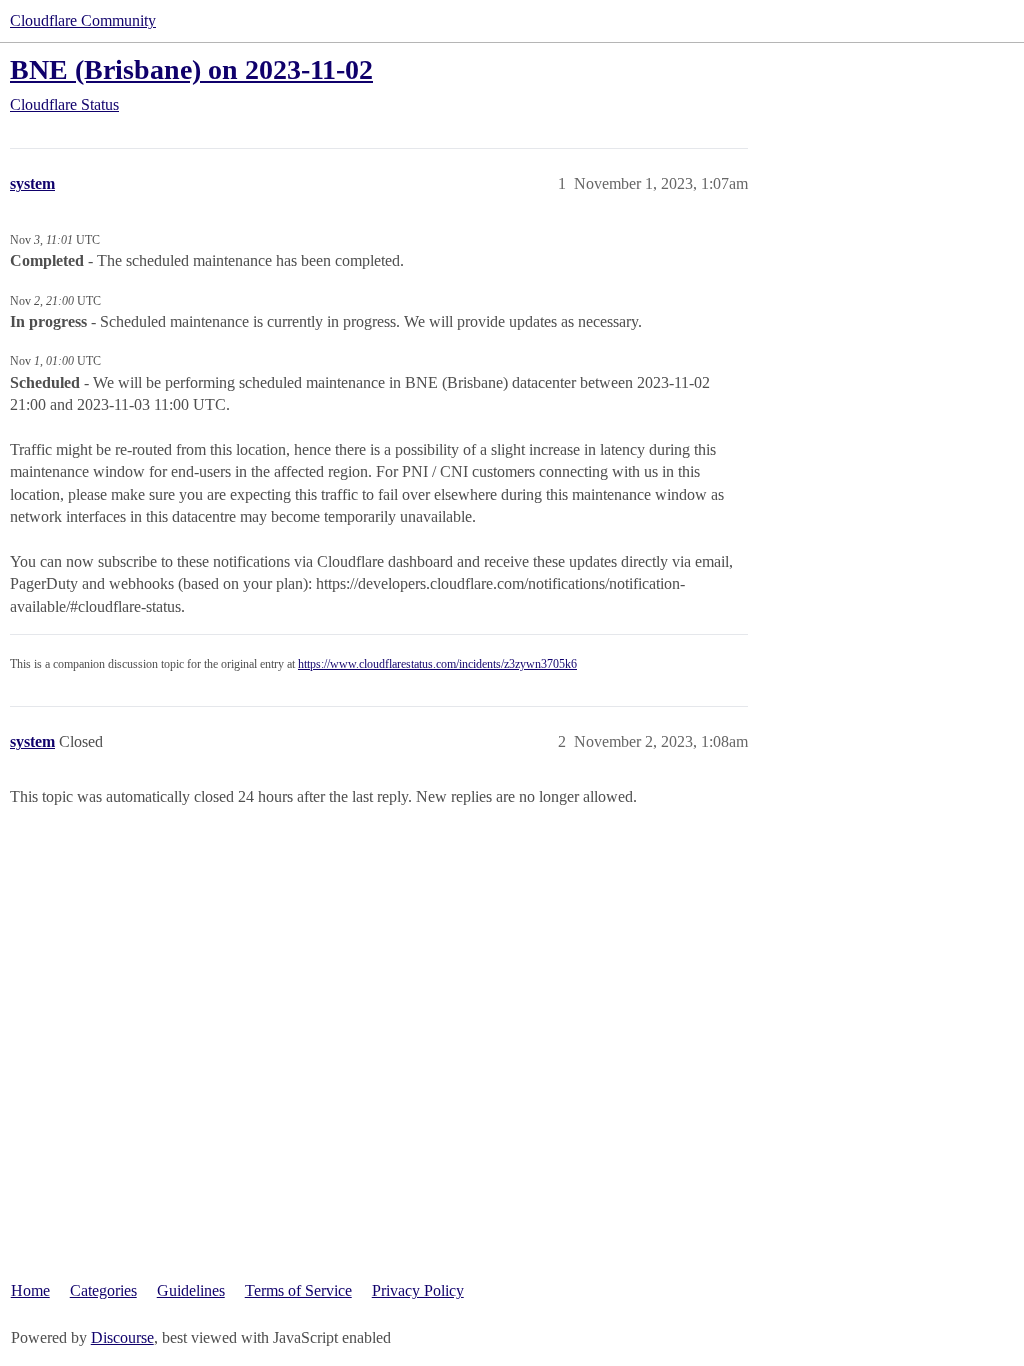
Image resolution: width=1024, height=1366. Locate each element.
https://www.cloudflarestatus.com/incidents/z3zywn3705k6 (437, 664)
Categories (103, 1290)
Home (30, 1290)
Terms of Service (298, 1290)
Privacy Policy (418, 1290)
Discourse (122, 1337)
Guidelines (191, 1290)
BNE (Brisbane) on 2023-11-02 (191, 69)
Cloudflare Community (83, 20)
